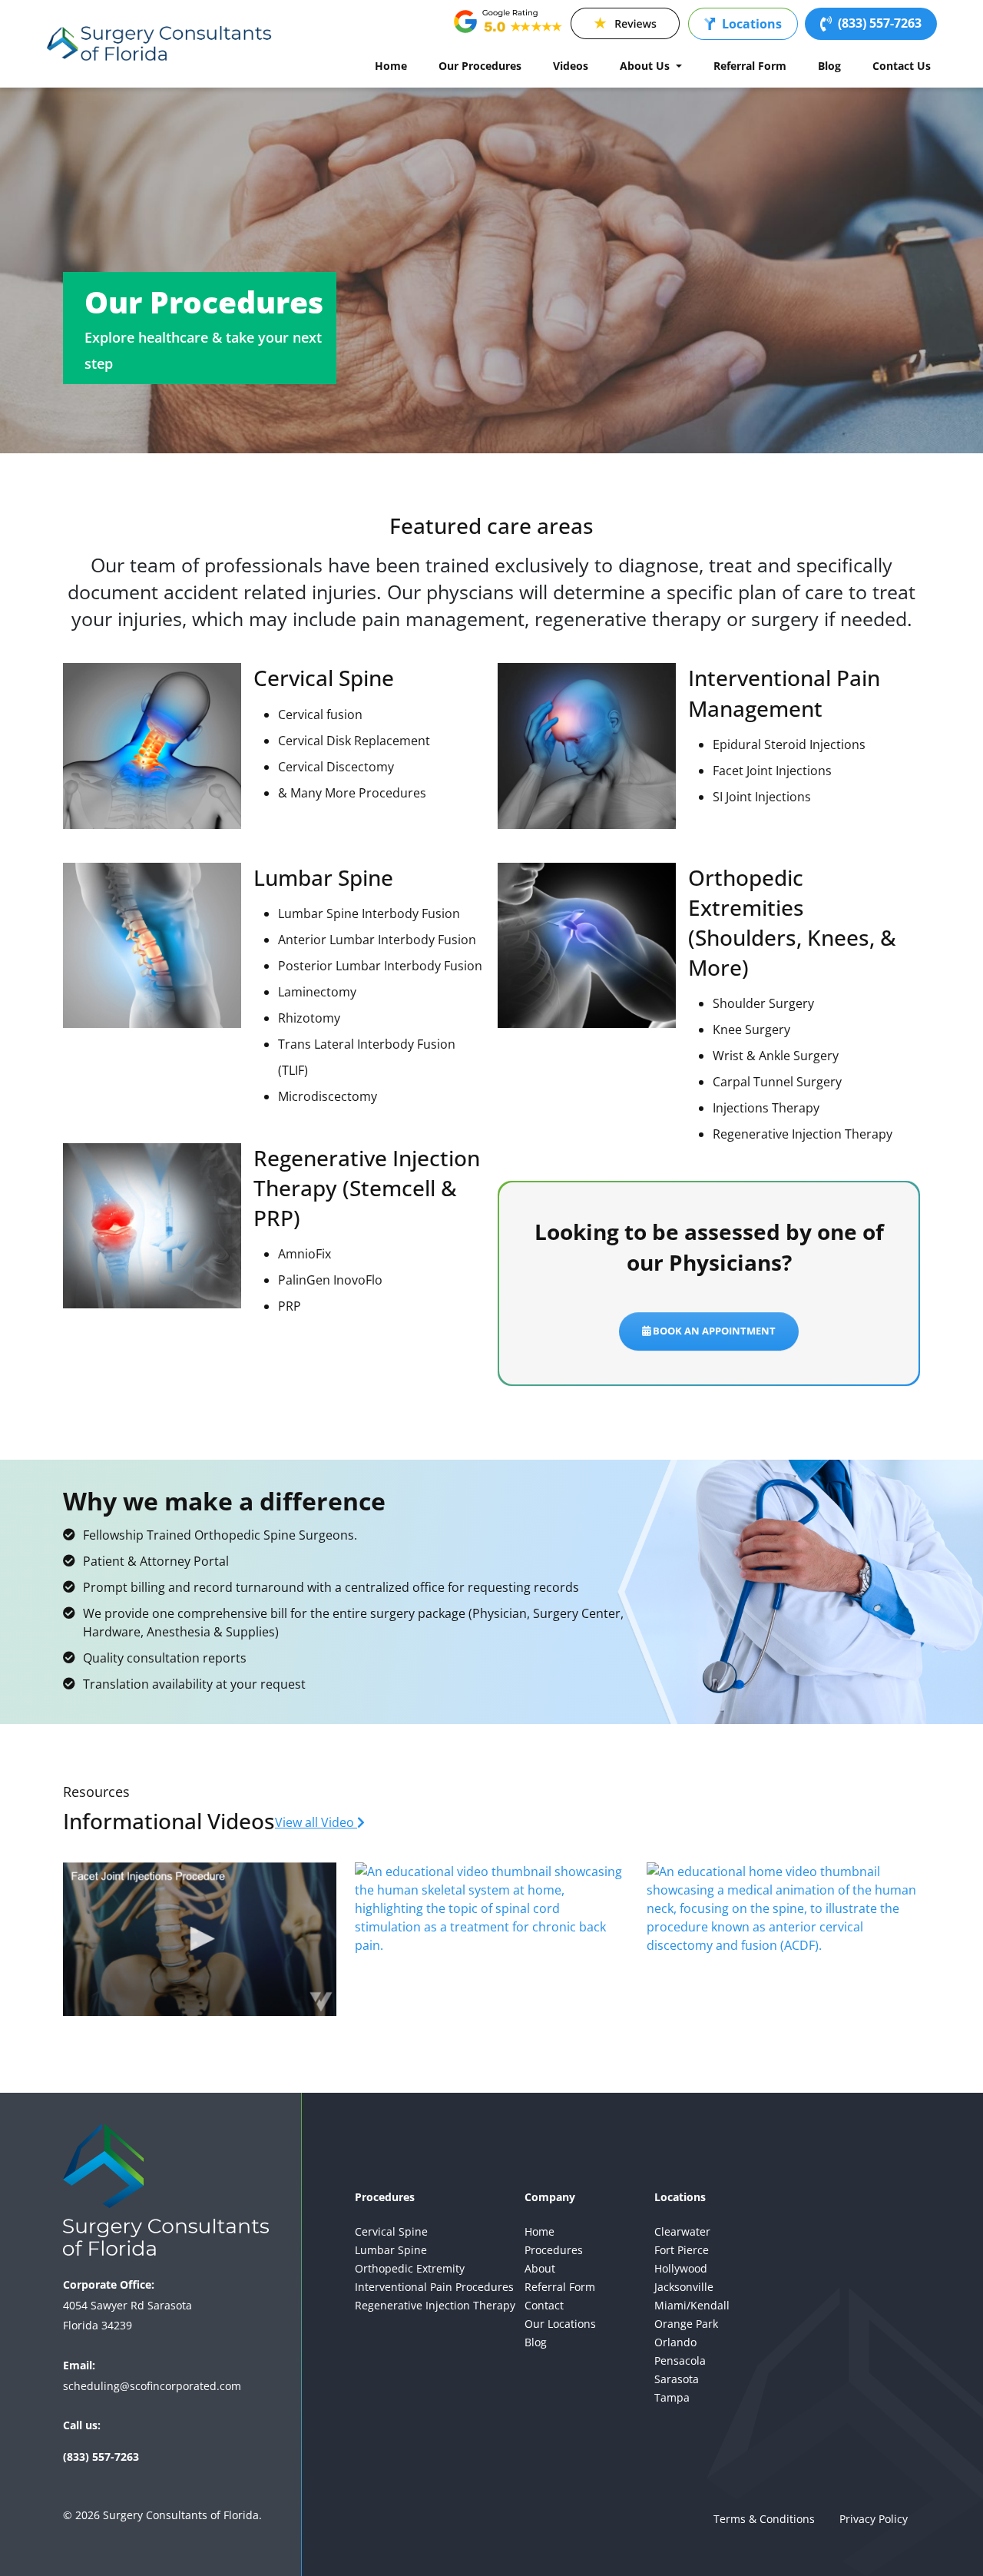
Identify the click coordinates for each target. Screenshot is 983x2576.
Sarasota (677, 2379)
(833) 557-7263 (880, 23)
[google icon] (508, 24)
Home (391, 66)
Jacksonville (684, 2287)
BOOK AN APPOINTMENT (713, 1331)
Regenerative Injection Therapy (435, 2305)
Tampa (672, 2397)
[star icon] (625, 24)
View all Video (316, 1822)
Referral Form (750, 66)
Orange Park (686, 2324)
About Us (646, 66)
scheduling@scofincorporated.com (152, 2386)
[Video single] (200, 1939)
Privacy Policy (874, 2519)
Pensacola (680, 2361)
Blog (829, 66)
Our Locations (560, 2324)
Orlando (675, 2342)
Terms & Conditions (764, 2519)
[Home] (160, 44)
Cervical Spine (391, 2231)
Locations (752, 24)
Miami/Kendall (692, 2305)
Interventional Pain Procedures (434, 2287)
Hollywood (681, 2268)
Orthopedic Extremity (410, 2268)
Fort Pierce (682, 2250)
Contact (544, 2305)
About (540, 2268)
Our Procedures (480, 66)
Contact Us (902, 66)
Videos (571, 66)
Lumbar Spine (391, 2250)
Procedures (554, 2250)
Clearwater (682, 2231)
